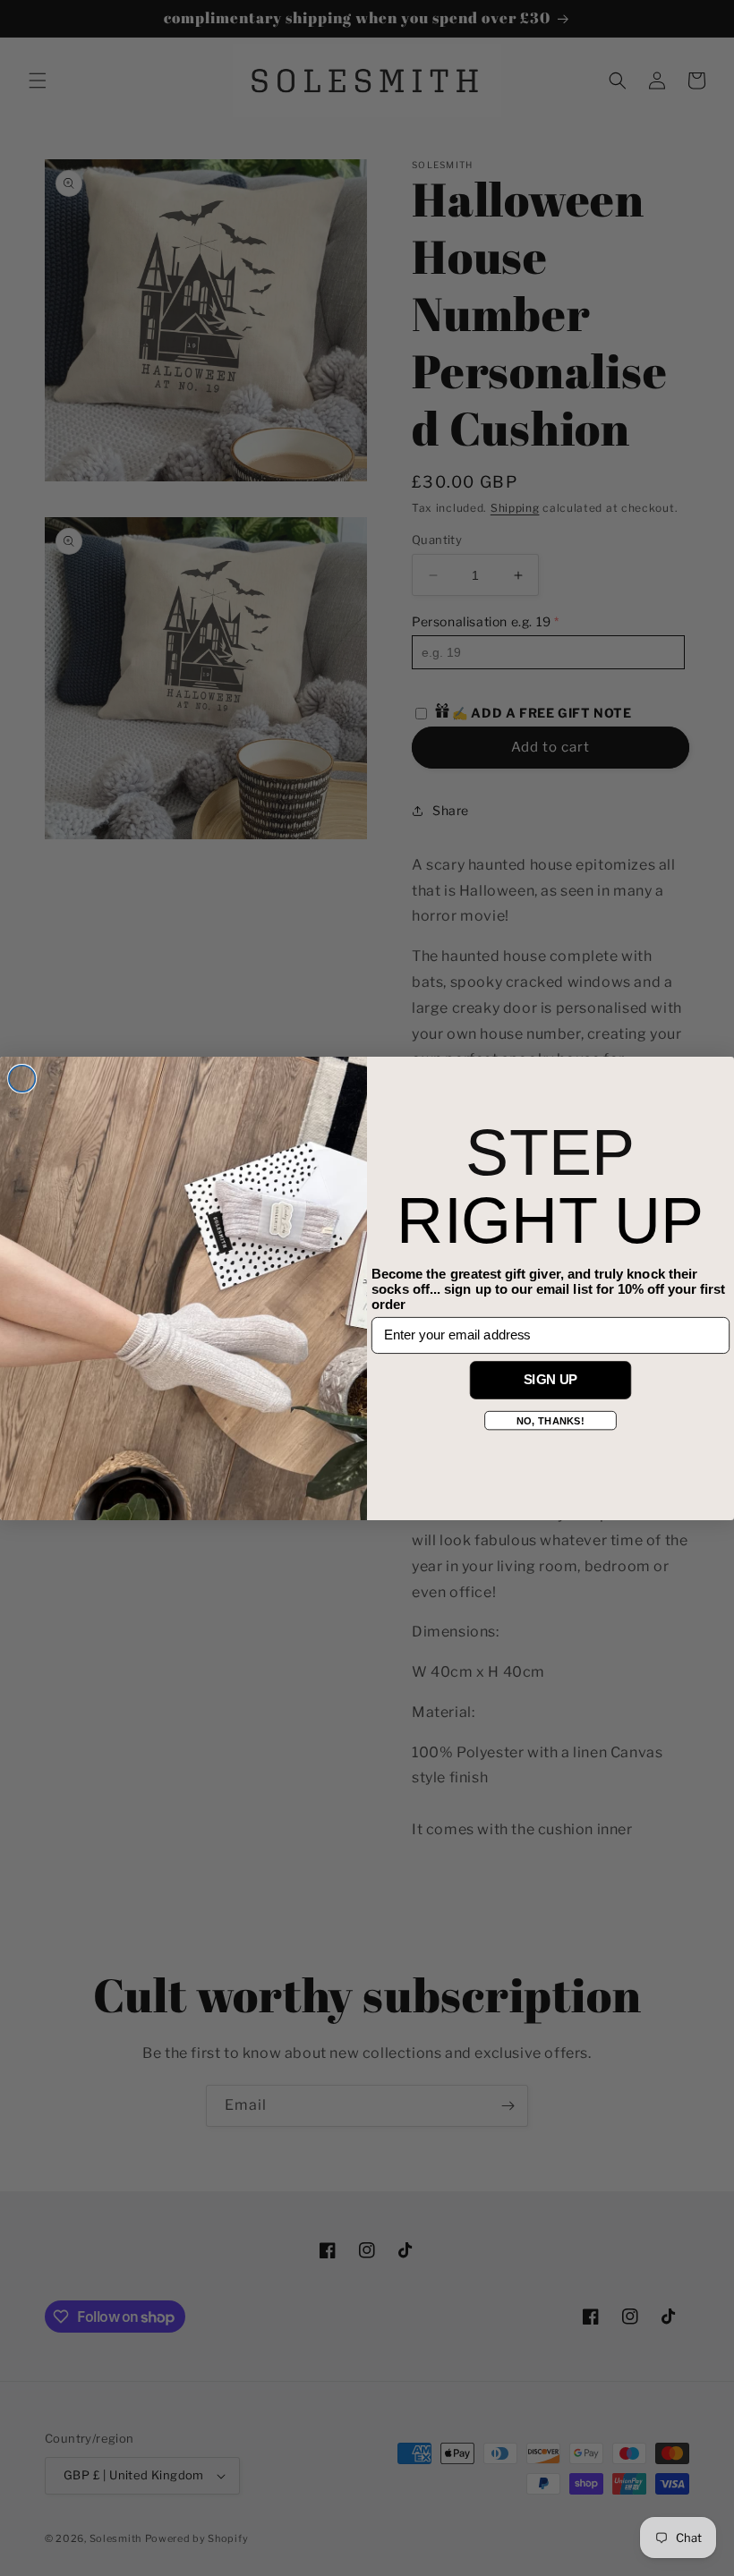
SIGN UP (551, 1379)
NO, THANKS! (550, 1420)
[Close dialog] (22, 1078)
